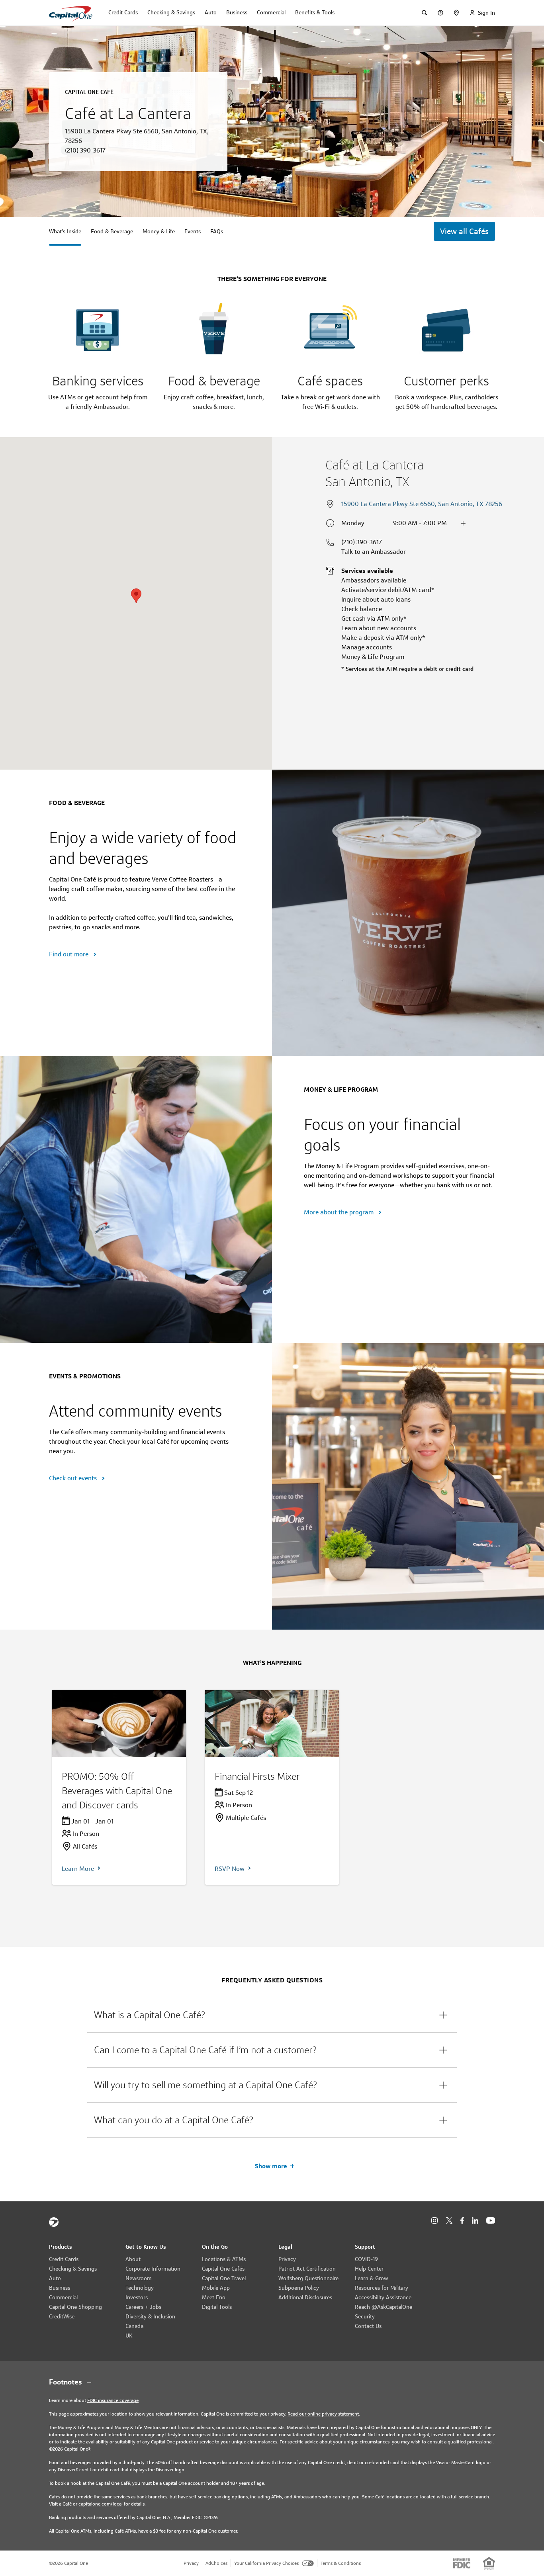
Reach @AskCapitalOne (384, 2307)
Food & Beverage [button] (112, 231)
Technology (140, 2288)
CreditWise (62, 2316)
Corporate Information (153, 2269)
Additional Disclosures (305, 2297)
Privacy (287, 2259)
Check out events (74, 1478)
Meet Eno (214, 2297)
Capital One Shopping (75, 2307)
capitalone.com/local (101, 2504)
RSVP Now (230, 1869)
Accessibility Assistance (383, 2297)
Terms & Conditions (341, 2563)
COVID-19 (366, 2259)
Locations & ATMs (224, 2259)
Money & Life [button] (159, 231)
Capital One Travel (224, 2278)
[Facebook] (462, 2221)
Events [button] (193, 231)
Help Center (369, 2269)
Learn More (78, 1869)
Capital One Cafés (223, 2269)
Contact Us (368, 2326)
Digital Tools (217, 2307)
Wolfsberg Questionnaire (308, 2278)
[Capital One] (54, 2222)
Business (60, 2288)
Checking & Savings (73, 2269)
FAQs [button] (217, 231)
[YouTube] (491, 2221)
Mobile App (216, 2288)
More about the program (340, 1212)
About (133, 2259)
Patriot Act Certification (307, 2269)
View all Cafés (464, 231)
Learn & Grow (371, 2278)
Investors (137, 2297)
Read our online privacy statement (323, 2414)
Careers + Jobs (143, 2307)
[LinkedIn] (475, 2221)
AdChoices (216, 2563)
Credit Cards (64, 2259)
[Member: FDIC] (462, 2563)
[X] (449, 2220)
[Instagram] (434, 2221)
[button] (272, 2015)
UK (129, 2336)
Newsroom (139, 2278)
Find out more (69, 954)
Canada (134, 2326)
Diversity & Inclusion (150, 2316)
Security (365, 2316)
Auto (55, 2278)
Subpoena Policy (299, 2288)
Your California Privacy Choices (266, 2563)
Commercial (63, 2297)
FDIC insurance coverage (113, 2400)
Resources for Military (382, 2288)
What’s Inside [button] (65, 231)
